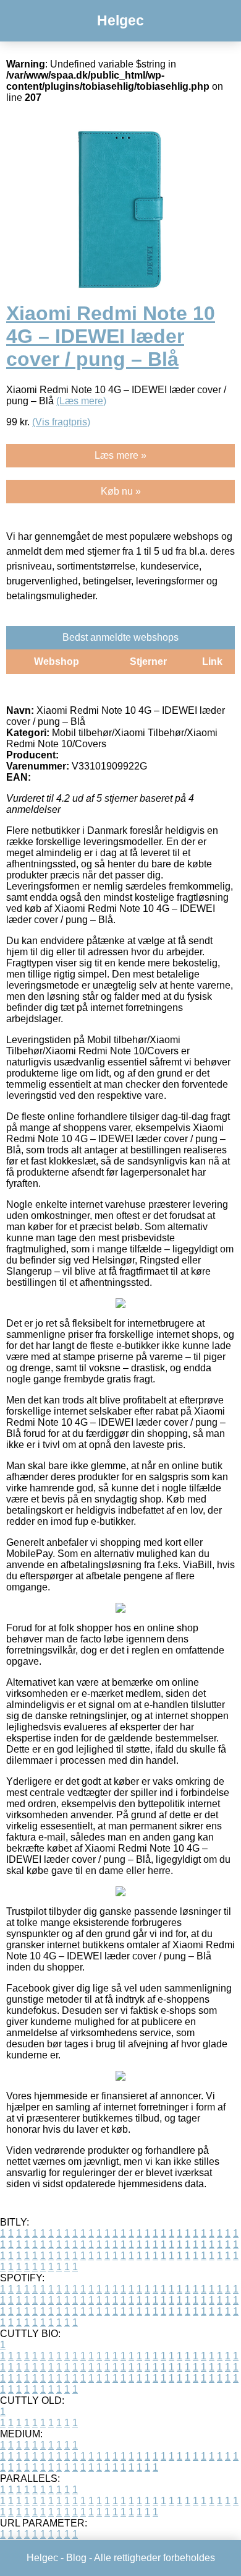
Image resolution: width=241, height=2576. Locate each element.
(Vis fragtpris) (61, 422)
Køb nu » (121, 491)
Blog (76, 2558)
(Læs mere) (81, 401)
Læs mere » (120, 455)
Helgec (120, 20)
